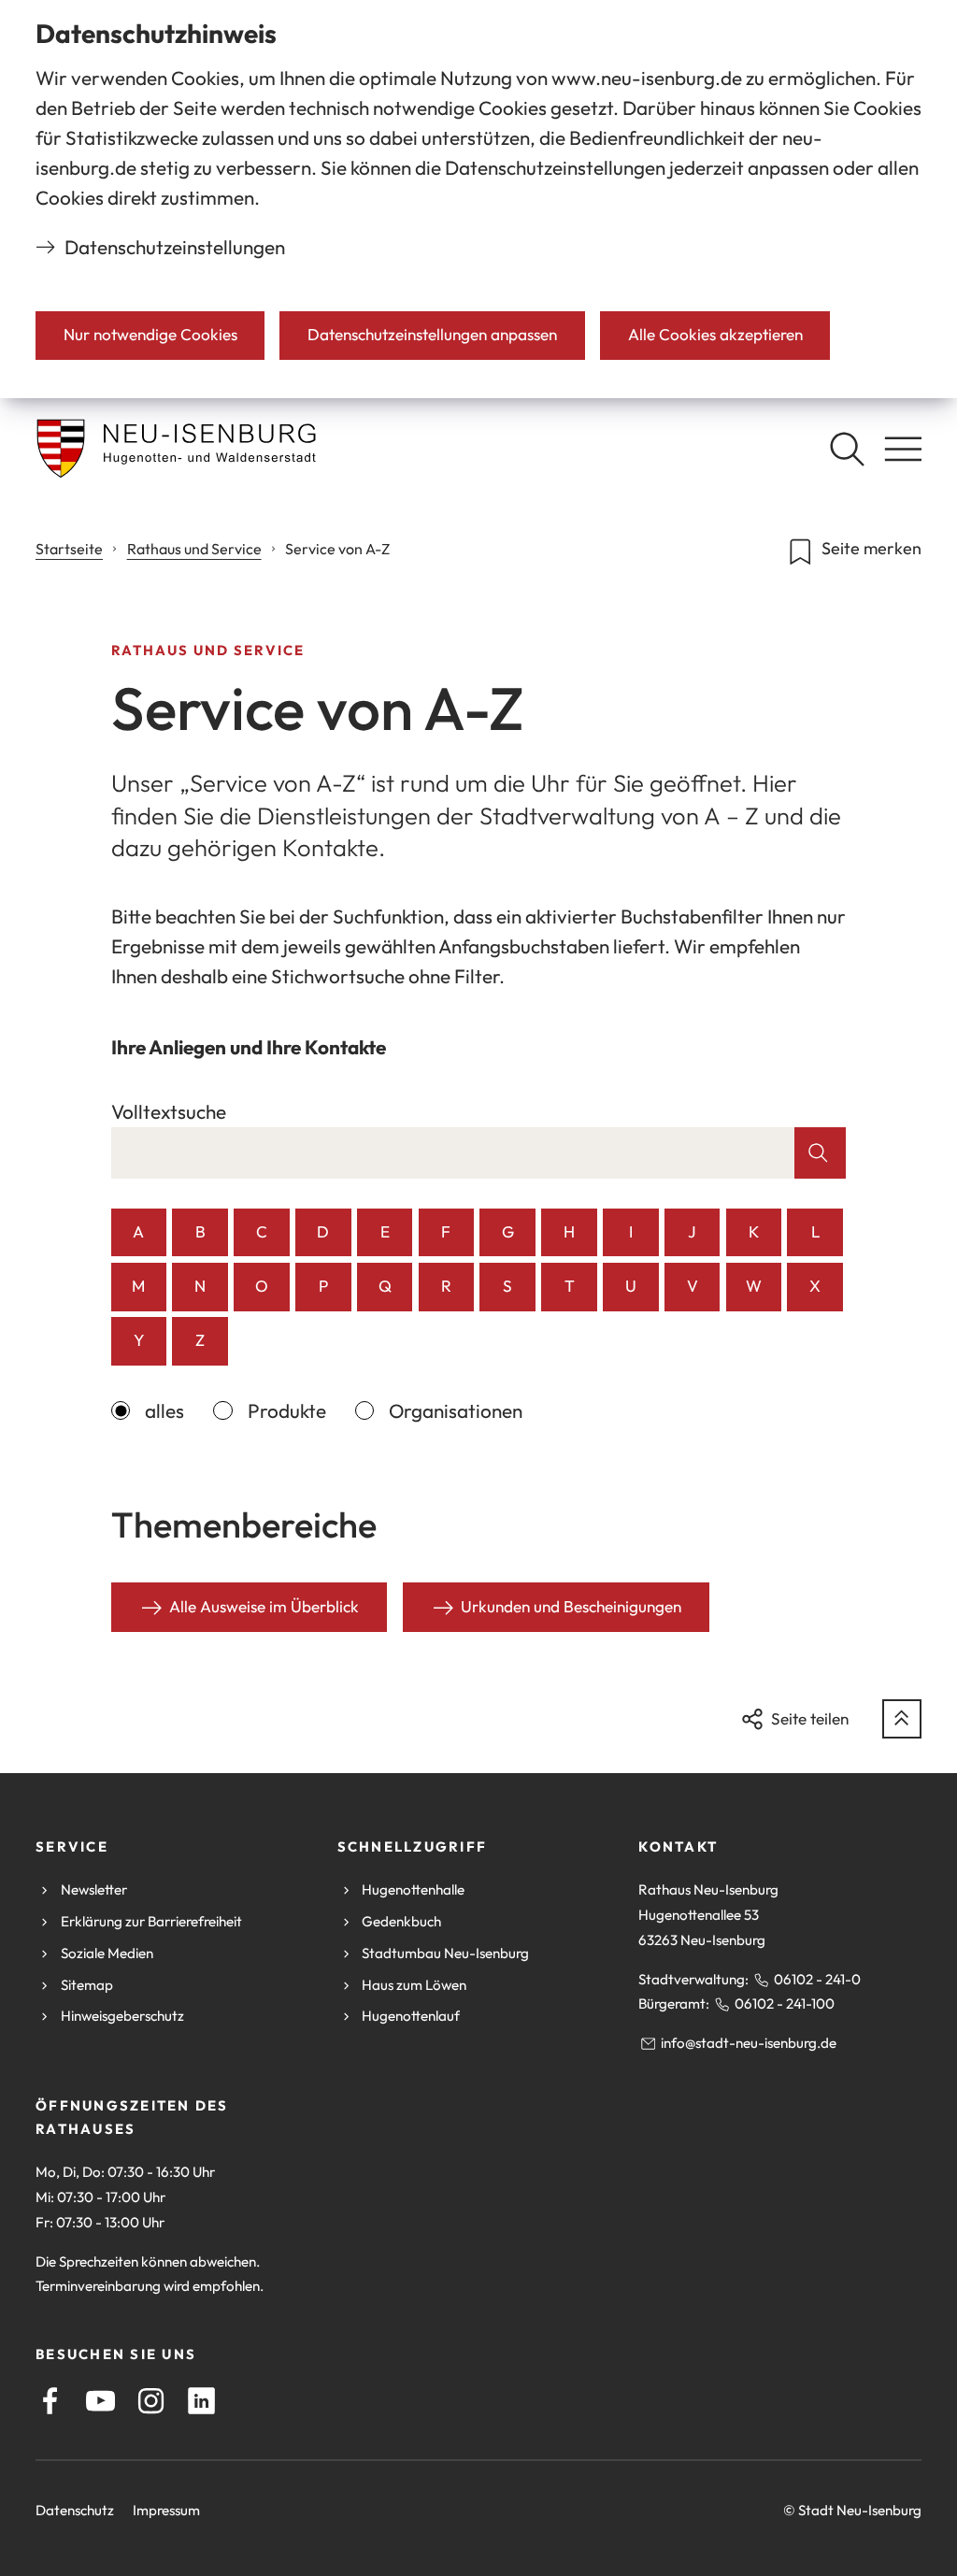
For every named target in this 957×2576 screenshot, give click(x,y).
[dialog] (478, 199)
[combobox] (453, 1153)
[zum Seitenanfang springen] (902, 1719)
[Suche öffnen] (847, 449)
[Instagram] (151, 2401)
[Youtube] (100, 2401)
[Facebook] (50, 2401)
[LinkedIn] (201, 2401)
